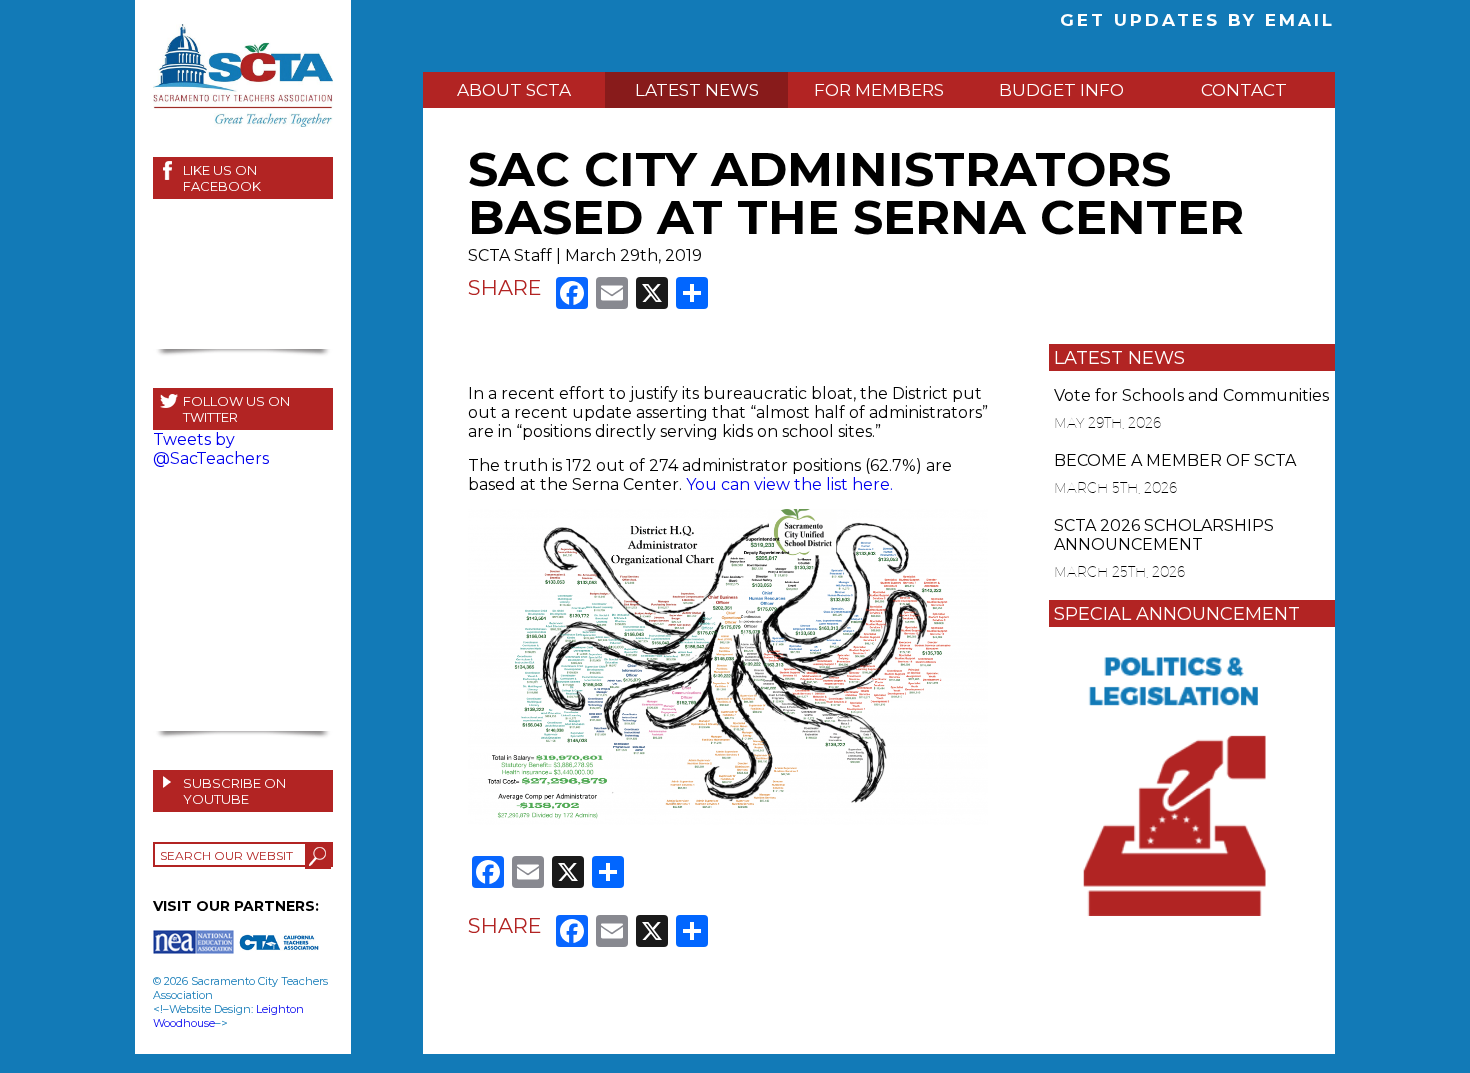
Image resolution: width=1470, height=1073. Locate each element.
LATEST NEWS (697, 90)
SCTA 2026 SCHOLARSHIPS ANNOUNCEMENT (1164, 535)
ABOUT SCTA (514, 90)
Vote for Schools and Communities (1191, 395)
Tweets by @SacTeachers (211, 449)
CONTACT (1244, 90)
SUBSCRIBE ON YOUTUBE (234, 791)
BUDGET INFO (1061, 90)
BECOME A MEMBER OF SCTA (1175, 460)
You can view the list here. (789, 484)
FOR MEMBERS (879, 90)
